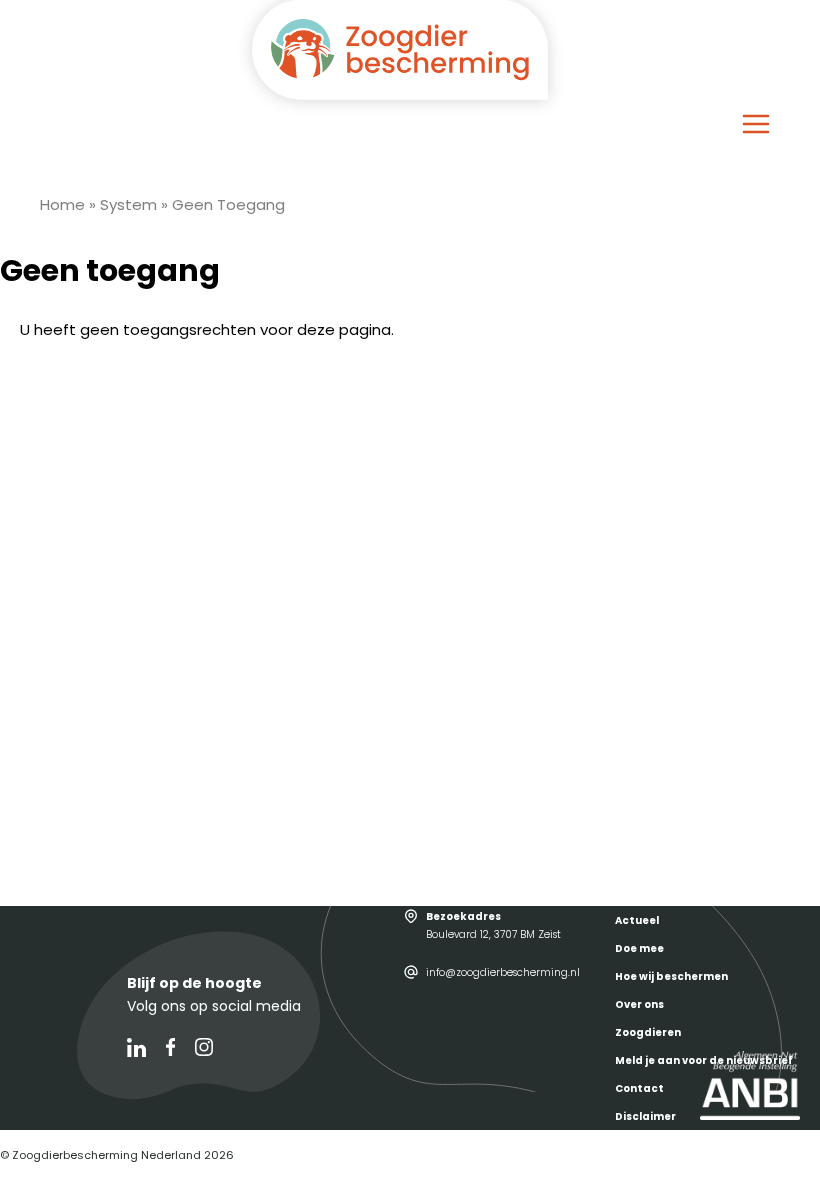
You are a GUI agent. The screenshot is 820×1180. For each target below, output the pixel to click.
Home (62, 204)
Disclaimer (645, 1116)
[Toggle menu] (756, 124)
